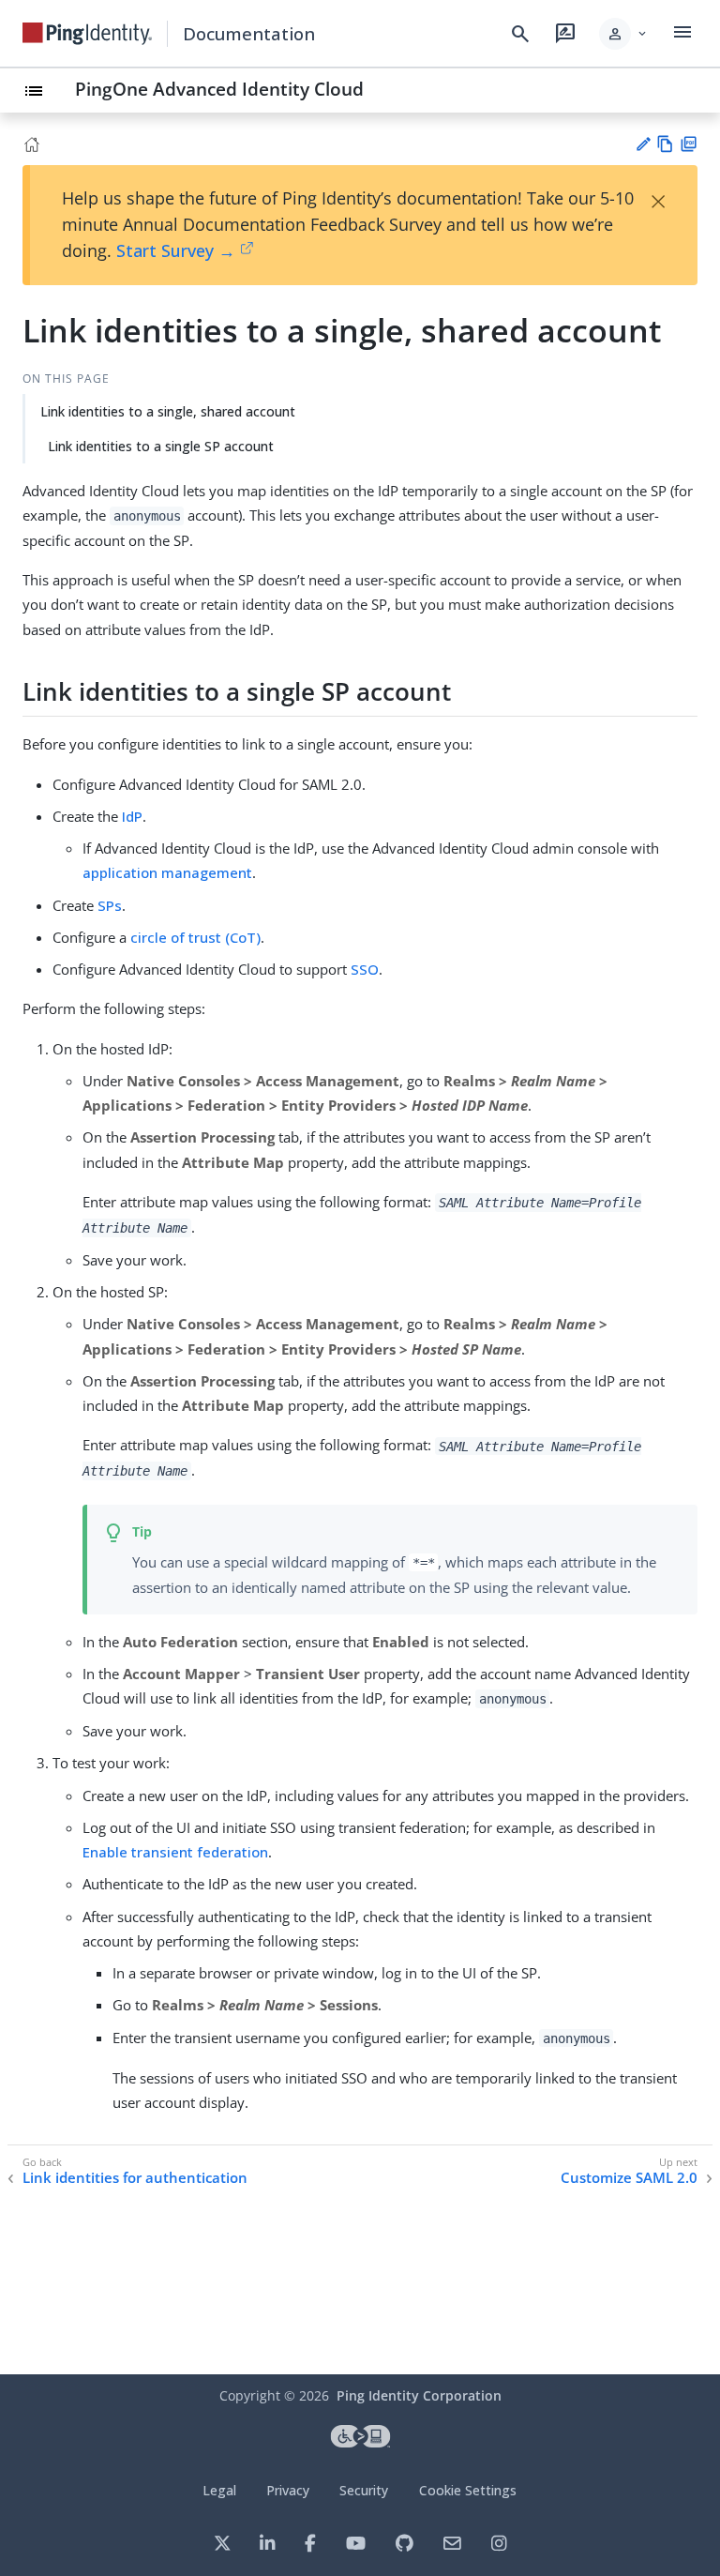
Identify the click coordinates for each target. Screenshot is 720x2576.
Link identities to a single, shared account (168, 411)
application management (167, 872)
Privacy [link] (288, 2490)
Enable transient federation (175, 1852)
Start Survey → (176, 250)
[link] (87, 34)
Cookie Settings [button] (468, 2490)
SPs (110, 905)
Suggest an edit (643, 144)
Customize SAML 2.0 (629, 2178)
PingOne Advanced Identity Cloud (219, 89)
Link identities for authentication (135, 2178)
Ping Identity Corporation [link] (419, 2395)
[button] (624, 34)
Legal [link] (219, 2490)
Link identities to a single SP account (161, 446)
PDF (689, 144)
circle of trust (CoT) (195, 937)
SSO (365, 969)
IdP (132, 816)
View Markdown (665, 144)
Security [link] (364, 2490)
